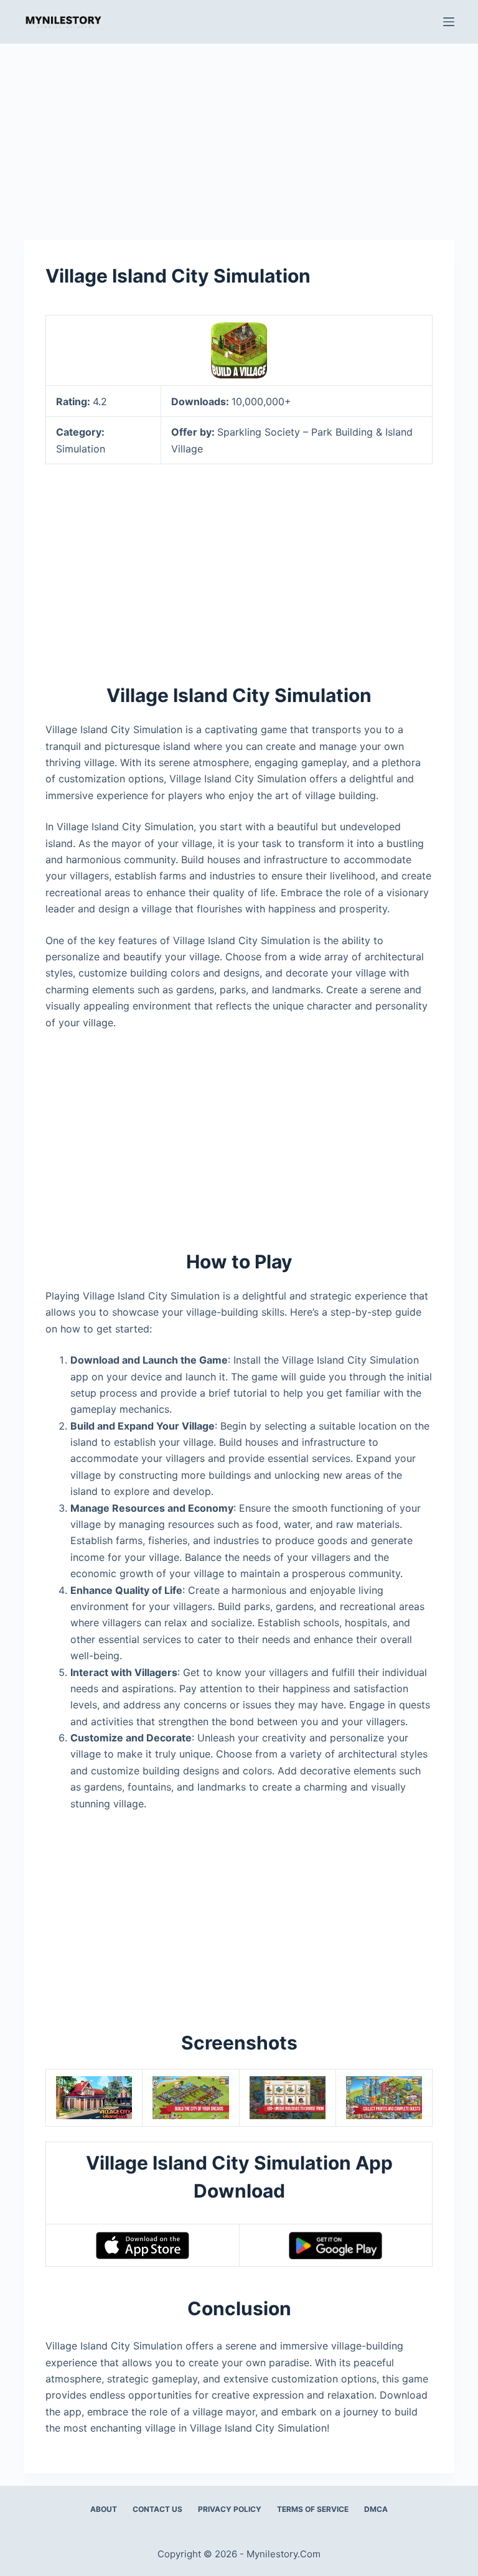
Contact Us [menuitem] (157, 2509)
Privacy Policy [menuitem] (230, 2509)
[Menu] (449, 22)
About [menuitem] (104, 2509)
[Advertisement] (239, 136)
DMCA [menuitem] (376, 2509)
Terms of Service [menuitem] (313, 2509)
